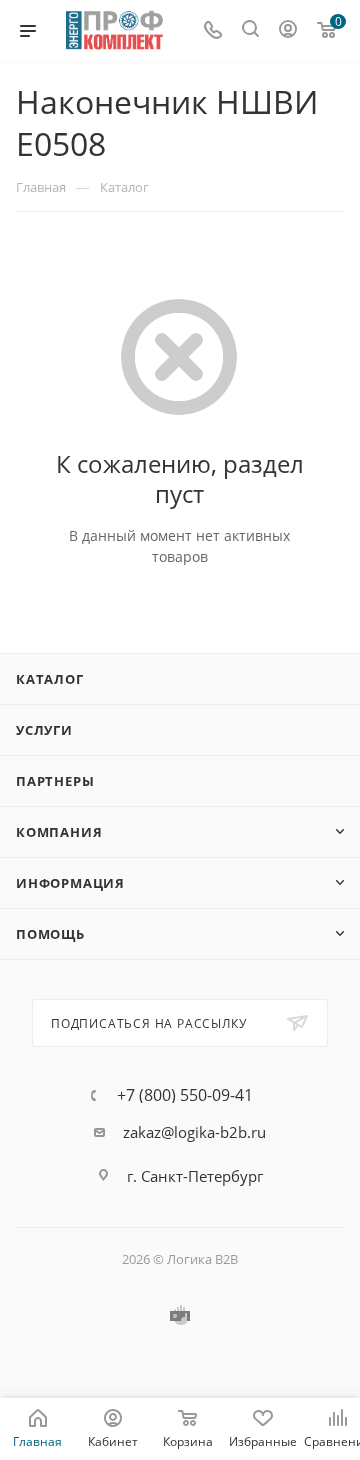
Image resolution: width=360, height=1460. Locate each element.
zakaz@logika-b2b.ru (194, 1132)
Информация (70, 883)
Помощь (50, 934)
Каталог (50, 679)
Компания (59, 832)
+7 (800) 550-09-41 (185, 1095)
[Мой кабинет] (288, 31)
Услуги (44, 730)
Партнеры (55, 781)
